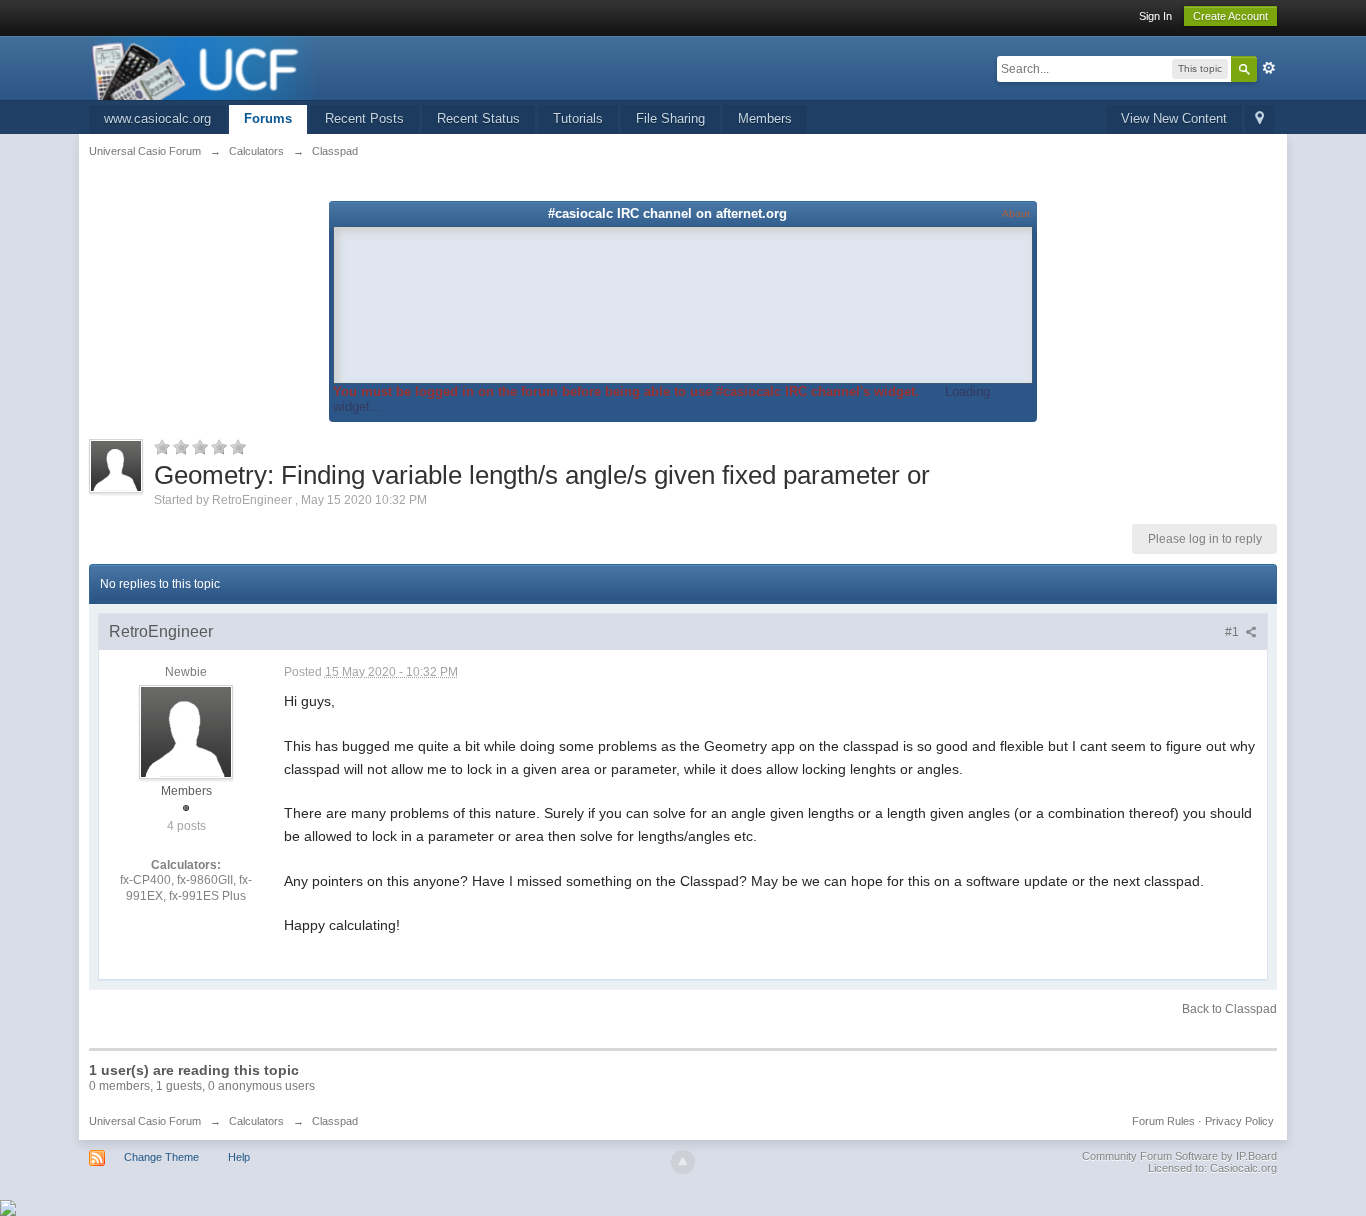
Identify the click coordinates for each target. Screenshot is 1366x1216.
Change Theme (161, 1157)
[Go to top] (683, 1162)
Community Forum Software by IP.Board (1179, 1156)
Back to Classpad (1229, 1009)
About (1016, 213)
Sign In (1155, 16)
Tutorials (578, 118)
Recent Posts (364, 118)
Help (239, 1157)
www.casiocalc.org (157, 118)
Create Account (1230, 16)
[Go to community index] (205, 66)
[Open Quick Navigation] (1259, 119)
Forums (268, 118)
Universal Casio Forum (145, 1121)
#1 (1233, 632)
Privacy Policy (1239, 1121)
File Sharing (670, 118)
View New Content (1174, 118)
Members (765, 118)
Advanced (1269, 68)
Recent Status (478, 118)
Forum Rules (1163, 1121)
